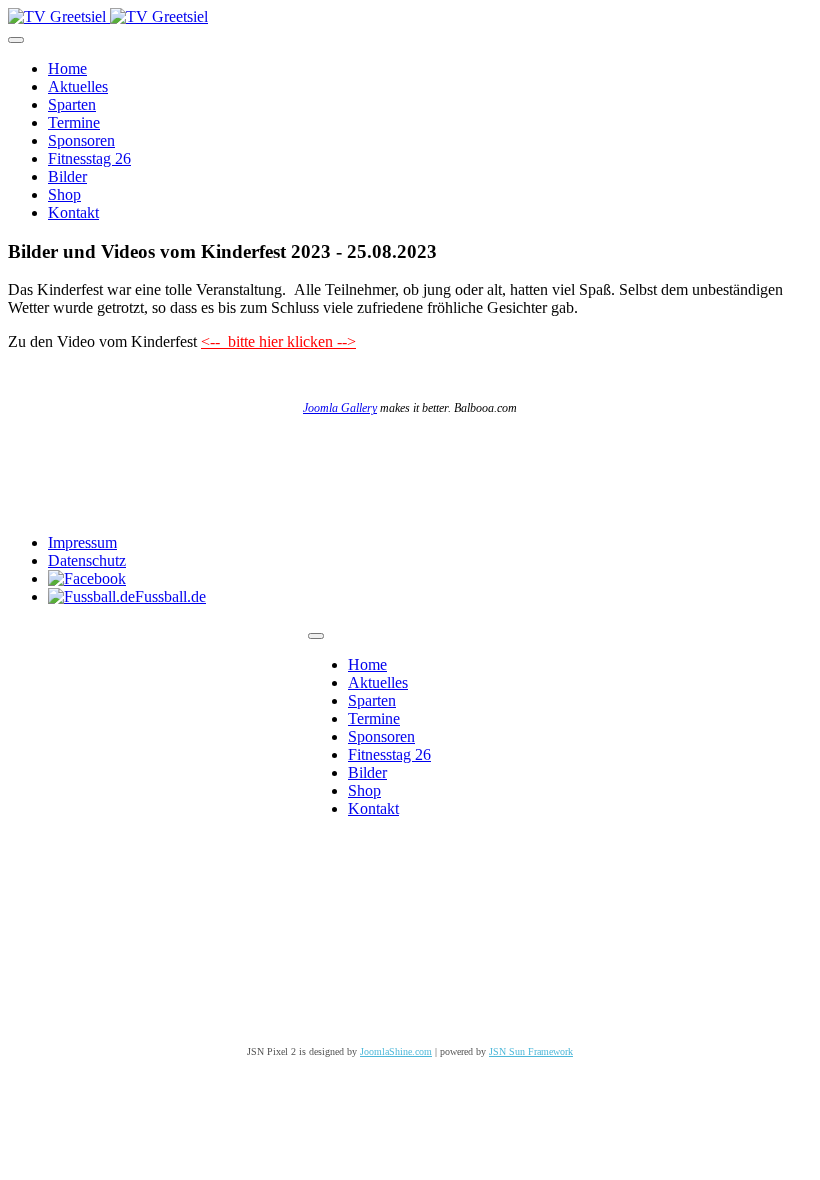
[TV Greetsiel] (108, 16)
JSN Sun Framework (531, 1051)
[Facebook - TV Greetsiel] (87, 578)
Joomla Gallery (340, 408)
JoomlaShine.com (396, 1051)
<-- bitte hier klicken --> (278, 341)
